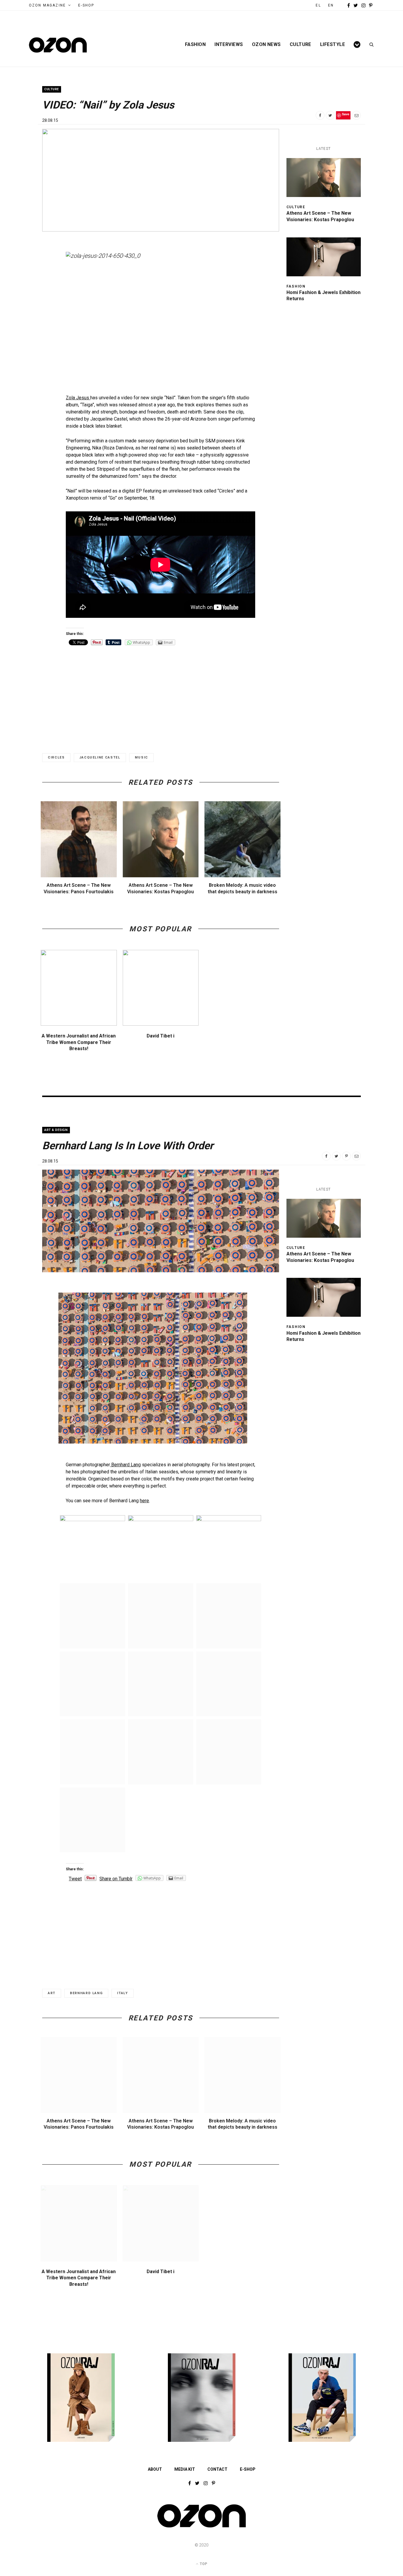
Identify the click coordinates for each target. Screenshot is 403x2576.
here (144, 1501)
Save (346, 114)
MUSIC (141, 757)
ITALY (122, 1993)
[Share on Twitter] (330, 115)
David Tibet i (160, 1036)
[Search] (370, 45)
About (155, 2469)
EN (331, 5)
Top (203, 2564)
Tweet (75, 1879)
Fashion (195, 45)
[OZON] (201, 2527)
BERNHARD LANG (86, 1993)
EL (318, 5)
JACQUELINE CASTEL (100, 757)
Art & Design (56, 1130)
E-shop (248, 2469)
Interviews (229, 45)
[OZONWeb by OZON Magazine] (58, 45)
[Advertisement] (160, 694)
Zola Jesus (78, 398)
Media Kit (185, 2469)
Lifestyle (332, 45)
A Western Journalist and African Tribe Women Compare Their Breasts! (79, 1042)
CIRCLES (56, 757)
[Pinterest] (346, 1156)
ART (52, 1993)
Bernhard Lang (125, 1465)
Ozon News (266, 45)
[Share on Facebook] (320, 115)
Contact (217, 2469)
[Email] (356, 115)
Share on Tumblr (116, 1879)
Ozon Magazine (47, 5)
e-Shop (86, 5)
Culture (300, 45)
